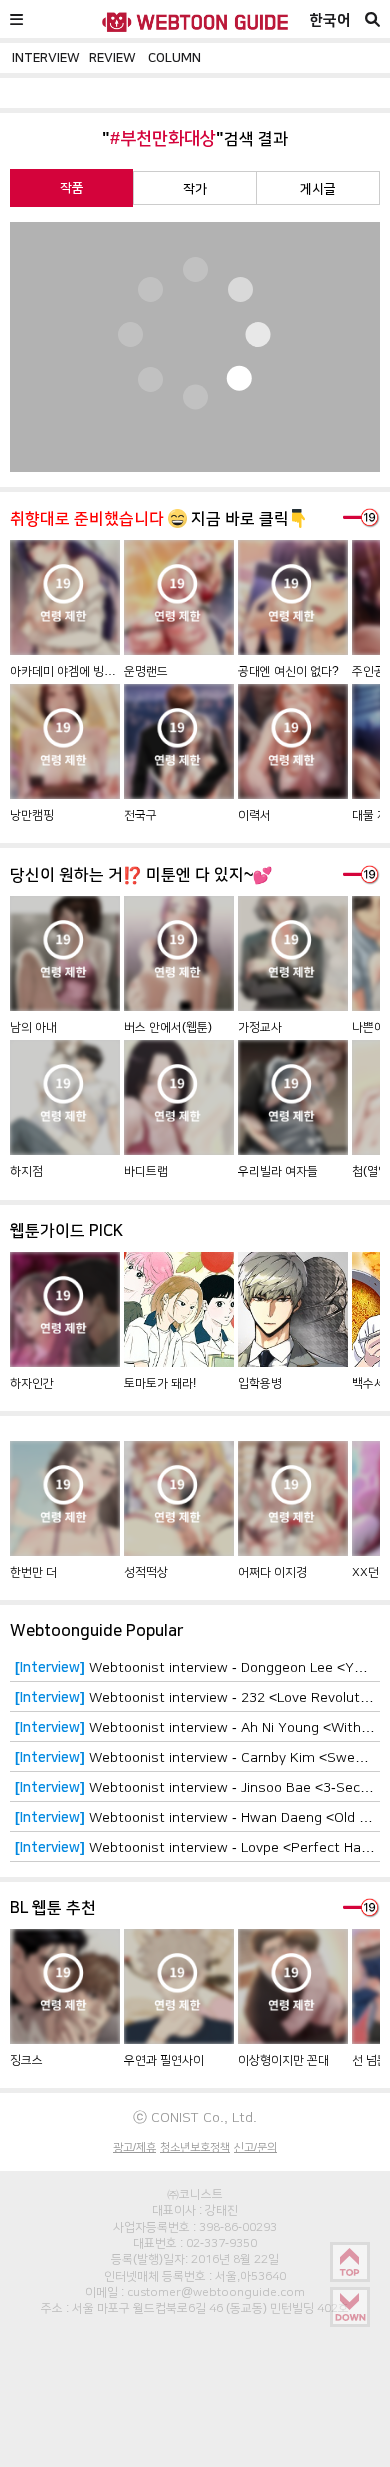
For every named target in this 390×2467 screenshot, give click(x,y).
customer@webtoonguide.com (216, 2292)
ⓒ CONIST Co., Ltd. (195, 2117)
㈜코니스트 (195, 2194)
